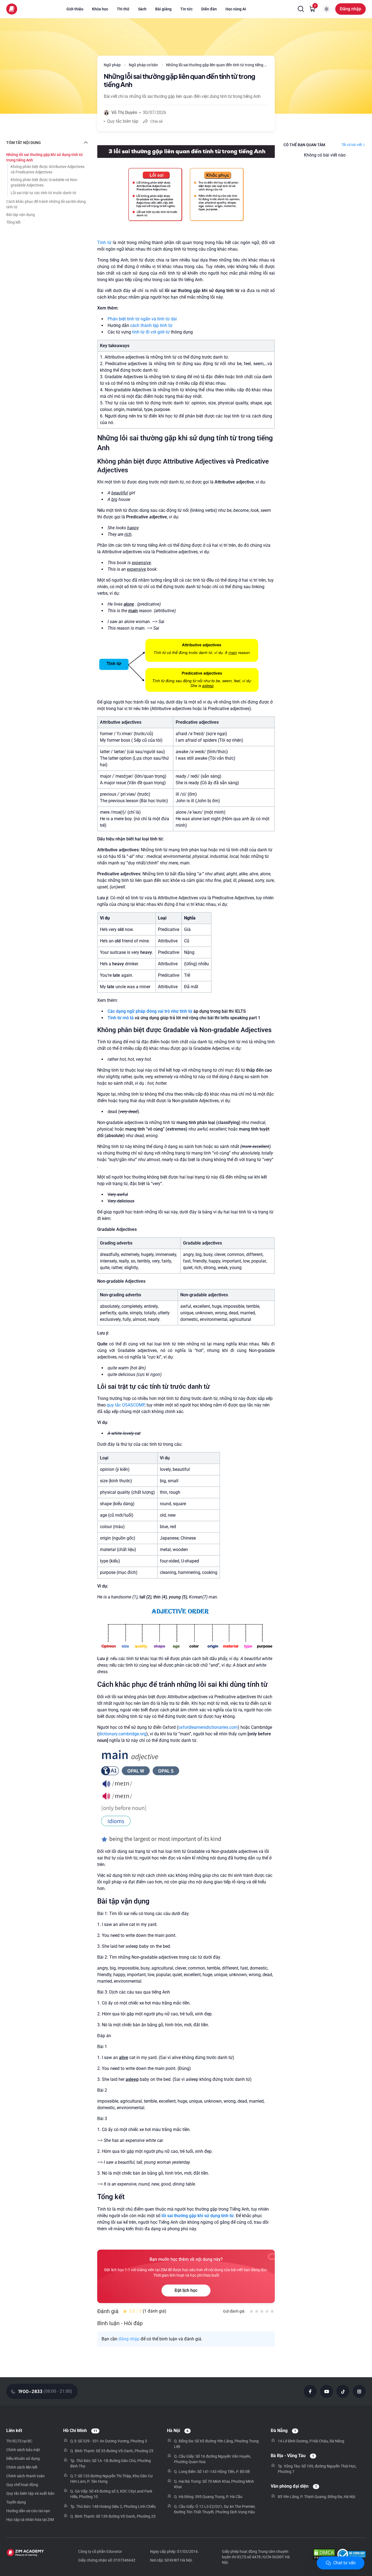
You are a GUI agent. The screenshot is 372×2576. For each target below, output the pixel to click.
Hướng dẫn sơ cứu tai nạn (28, 2511)
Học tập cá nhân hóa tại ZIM (30, 2520)
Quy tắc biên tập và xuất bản (30, 2493)
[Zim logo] (12, 9)
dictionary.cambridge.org (122, 1734)
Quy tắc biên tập (123, 121)
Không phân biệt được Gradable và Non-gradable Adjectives (44, 182)
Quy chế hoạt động (22, 2485)
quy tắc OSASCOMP (126, 1405)
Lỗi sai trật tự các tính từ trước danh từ (43, 193)
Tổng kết (13, 222)
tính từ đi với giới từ (151, 332)
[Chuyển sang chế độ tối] (327, 9)
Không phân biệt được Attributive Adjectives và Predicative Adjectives (48, 169)
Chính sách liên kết (22, 2467)
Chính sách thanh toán (25, 2476)
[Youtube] (327, 2391)
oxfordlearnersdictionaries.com (208, 1727)
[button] (301, 9)
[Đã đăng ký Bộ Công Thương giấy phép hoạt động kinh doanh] (351, 2555)
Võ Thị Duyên (124, 112)
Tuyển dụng (16, 2502)
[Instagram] (359, 2391)
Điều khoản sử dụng (23, 2458)
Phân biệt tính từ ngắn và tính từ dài (142, 319)
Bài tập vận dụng (21, 215)
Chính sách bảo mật (23, 2450)
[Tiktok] (343, 2391)
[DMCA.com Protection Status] (324, 2555)
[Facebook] (310, 2391)
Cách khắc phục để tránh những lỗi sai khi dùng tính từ (46, 204)
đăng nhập (129, 2339)
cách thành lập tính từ (151, 325)
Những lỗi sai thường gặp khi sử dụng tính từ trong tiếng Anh (45, 157)
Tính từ (105, 243)
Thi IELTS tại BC (19, 2441)
